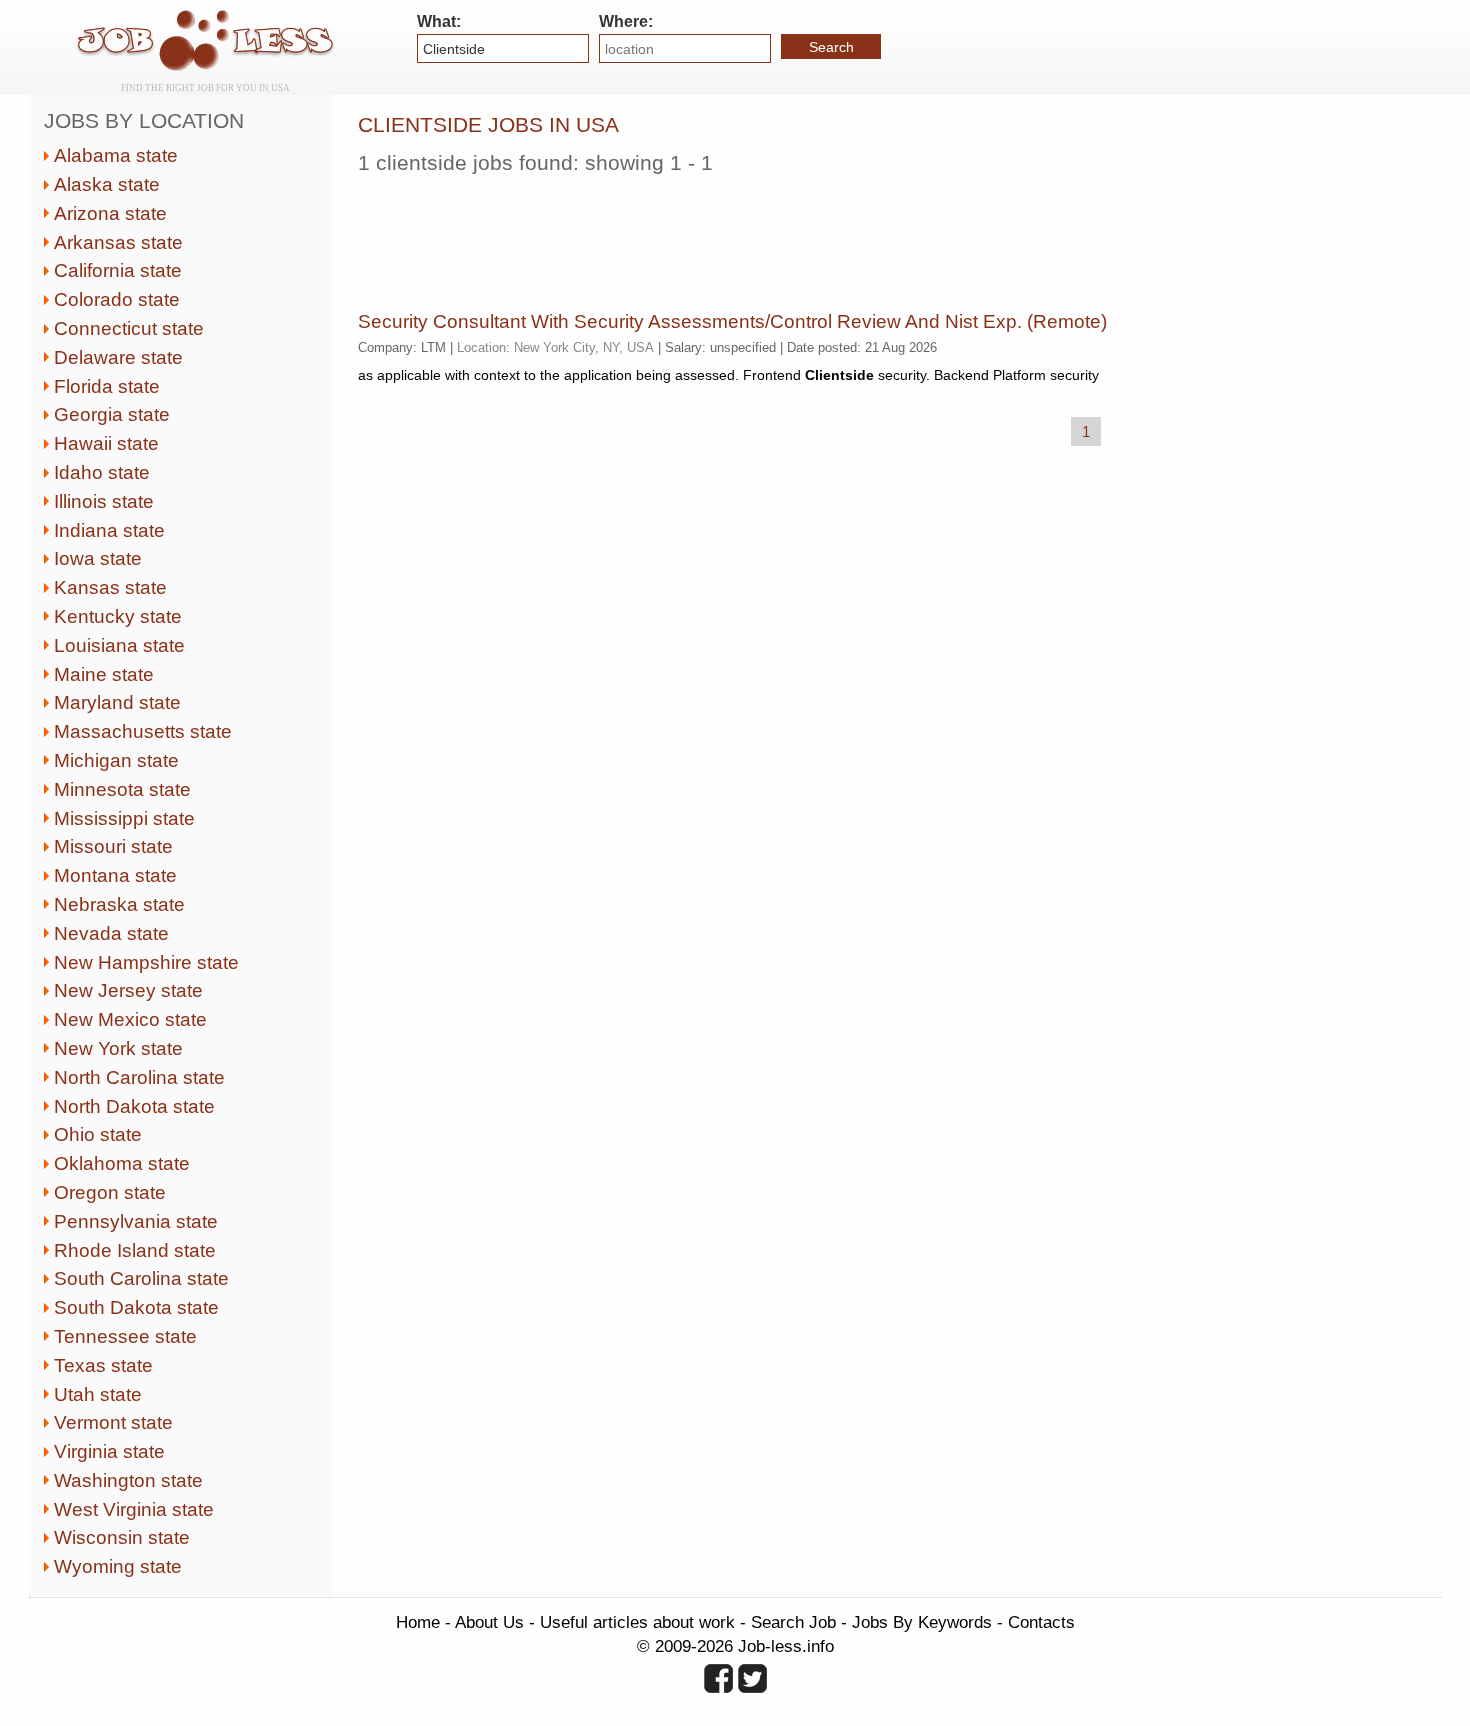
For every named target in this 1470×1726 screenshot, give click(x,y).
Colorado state (117, 299)
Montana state (115, 875)
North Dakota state (134, 1106)
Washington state (128, 1480)
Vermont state (113, 1422)
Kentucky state (118, 616)
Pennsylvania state (136, 1221)
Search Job (793, 1622)
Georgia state (112, 414)
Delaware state (118, 357)
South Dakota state (136, 1307)
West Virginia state (134, 1509)
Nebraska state (119, 904)
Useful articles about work (637, 1622)
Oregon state (110, 1192)
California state (118, 270)
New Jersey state (128, 990)
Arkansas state (118, 242)
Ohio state (98, 1134)
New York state (118, 1048)
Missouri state (113, 846)
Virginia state (109, 1451)
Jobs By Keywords (922, 1622)
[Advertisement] (722, 235)
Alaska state (107, 184)
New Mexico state (130, 1019)
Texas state (103, 1365)
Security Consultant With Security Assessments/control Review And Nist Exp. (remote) (732, 321)
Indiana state (109, 530)
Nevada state (111, 933)
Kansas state (110, 587)
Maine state (104, 674)
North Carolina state (139, 1077)
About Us (489, 1622)
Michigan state (116, 760)
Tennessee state (125, 1336)
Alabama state (116, 155)
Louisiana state (119, 645)
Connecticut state (129, 328)
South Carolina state (141, 1278)
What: (439, 21)
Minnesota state (122, 789)
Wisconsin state (122, 1537)
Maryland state (117, 702)
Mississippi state (124, 818)
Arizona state (110, 213)
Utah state (98, 1394)
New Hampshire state (146, 962)
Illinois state (104, 501)
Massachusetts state (143, 731)
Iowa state (98, 558)
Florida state (107, 386)
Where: (626, 21)
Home (418, 1622)
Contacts (1041, 1622)
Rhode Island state (135, 1250)
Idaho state (102, 472)
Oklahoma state (122, 1163)
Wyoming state (118, 1566)
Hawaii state (106, 443)
